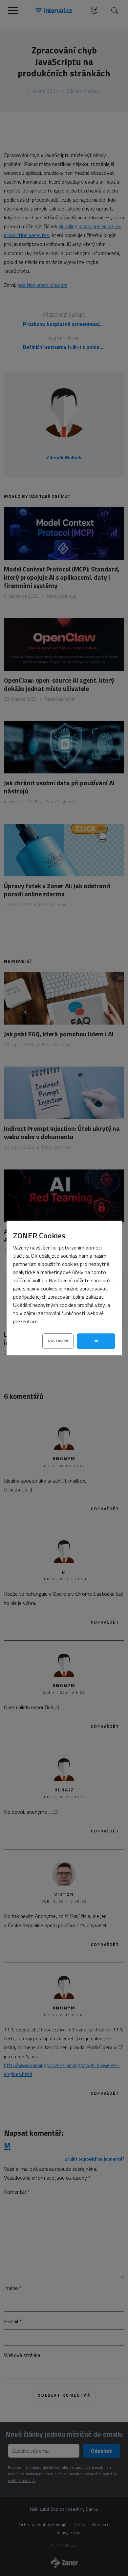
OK (96, 1341)
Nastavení (58, 1341)
